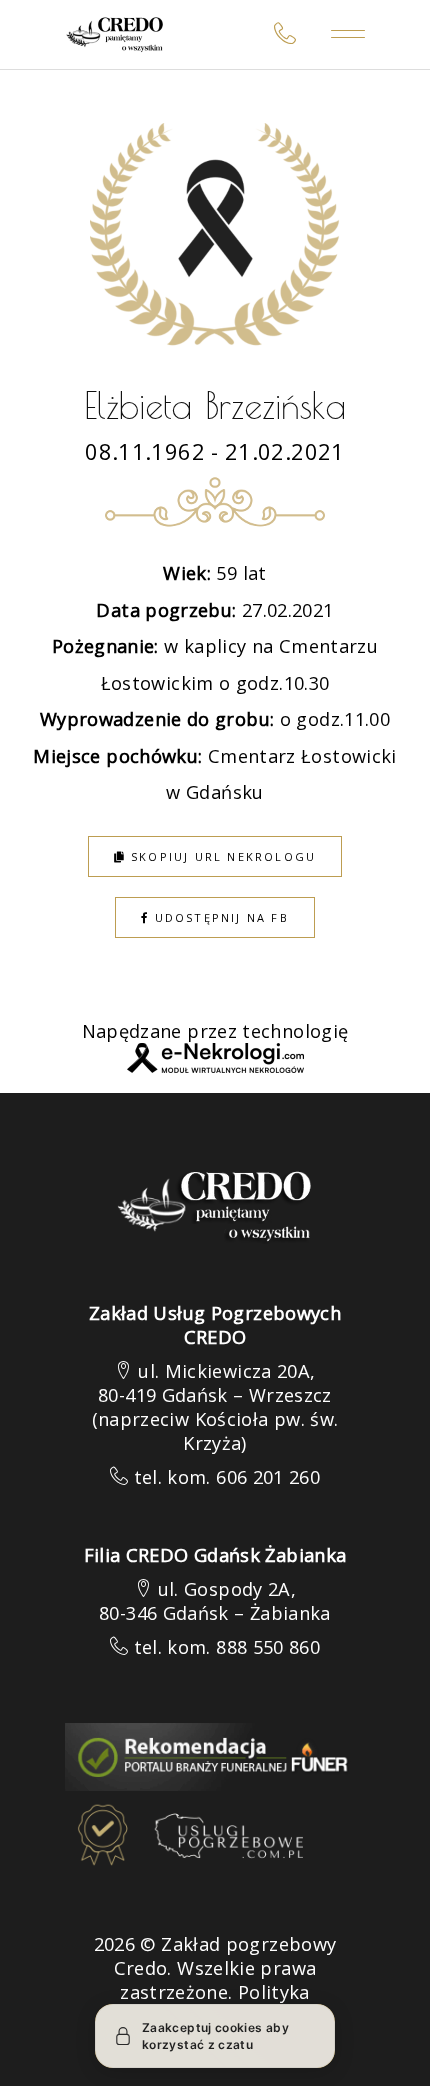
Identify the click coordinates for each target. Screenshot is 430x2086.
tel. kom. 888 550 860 (227, 1647)
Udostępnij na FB (218, 917)
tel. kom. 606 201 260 (227, 1477)
